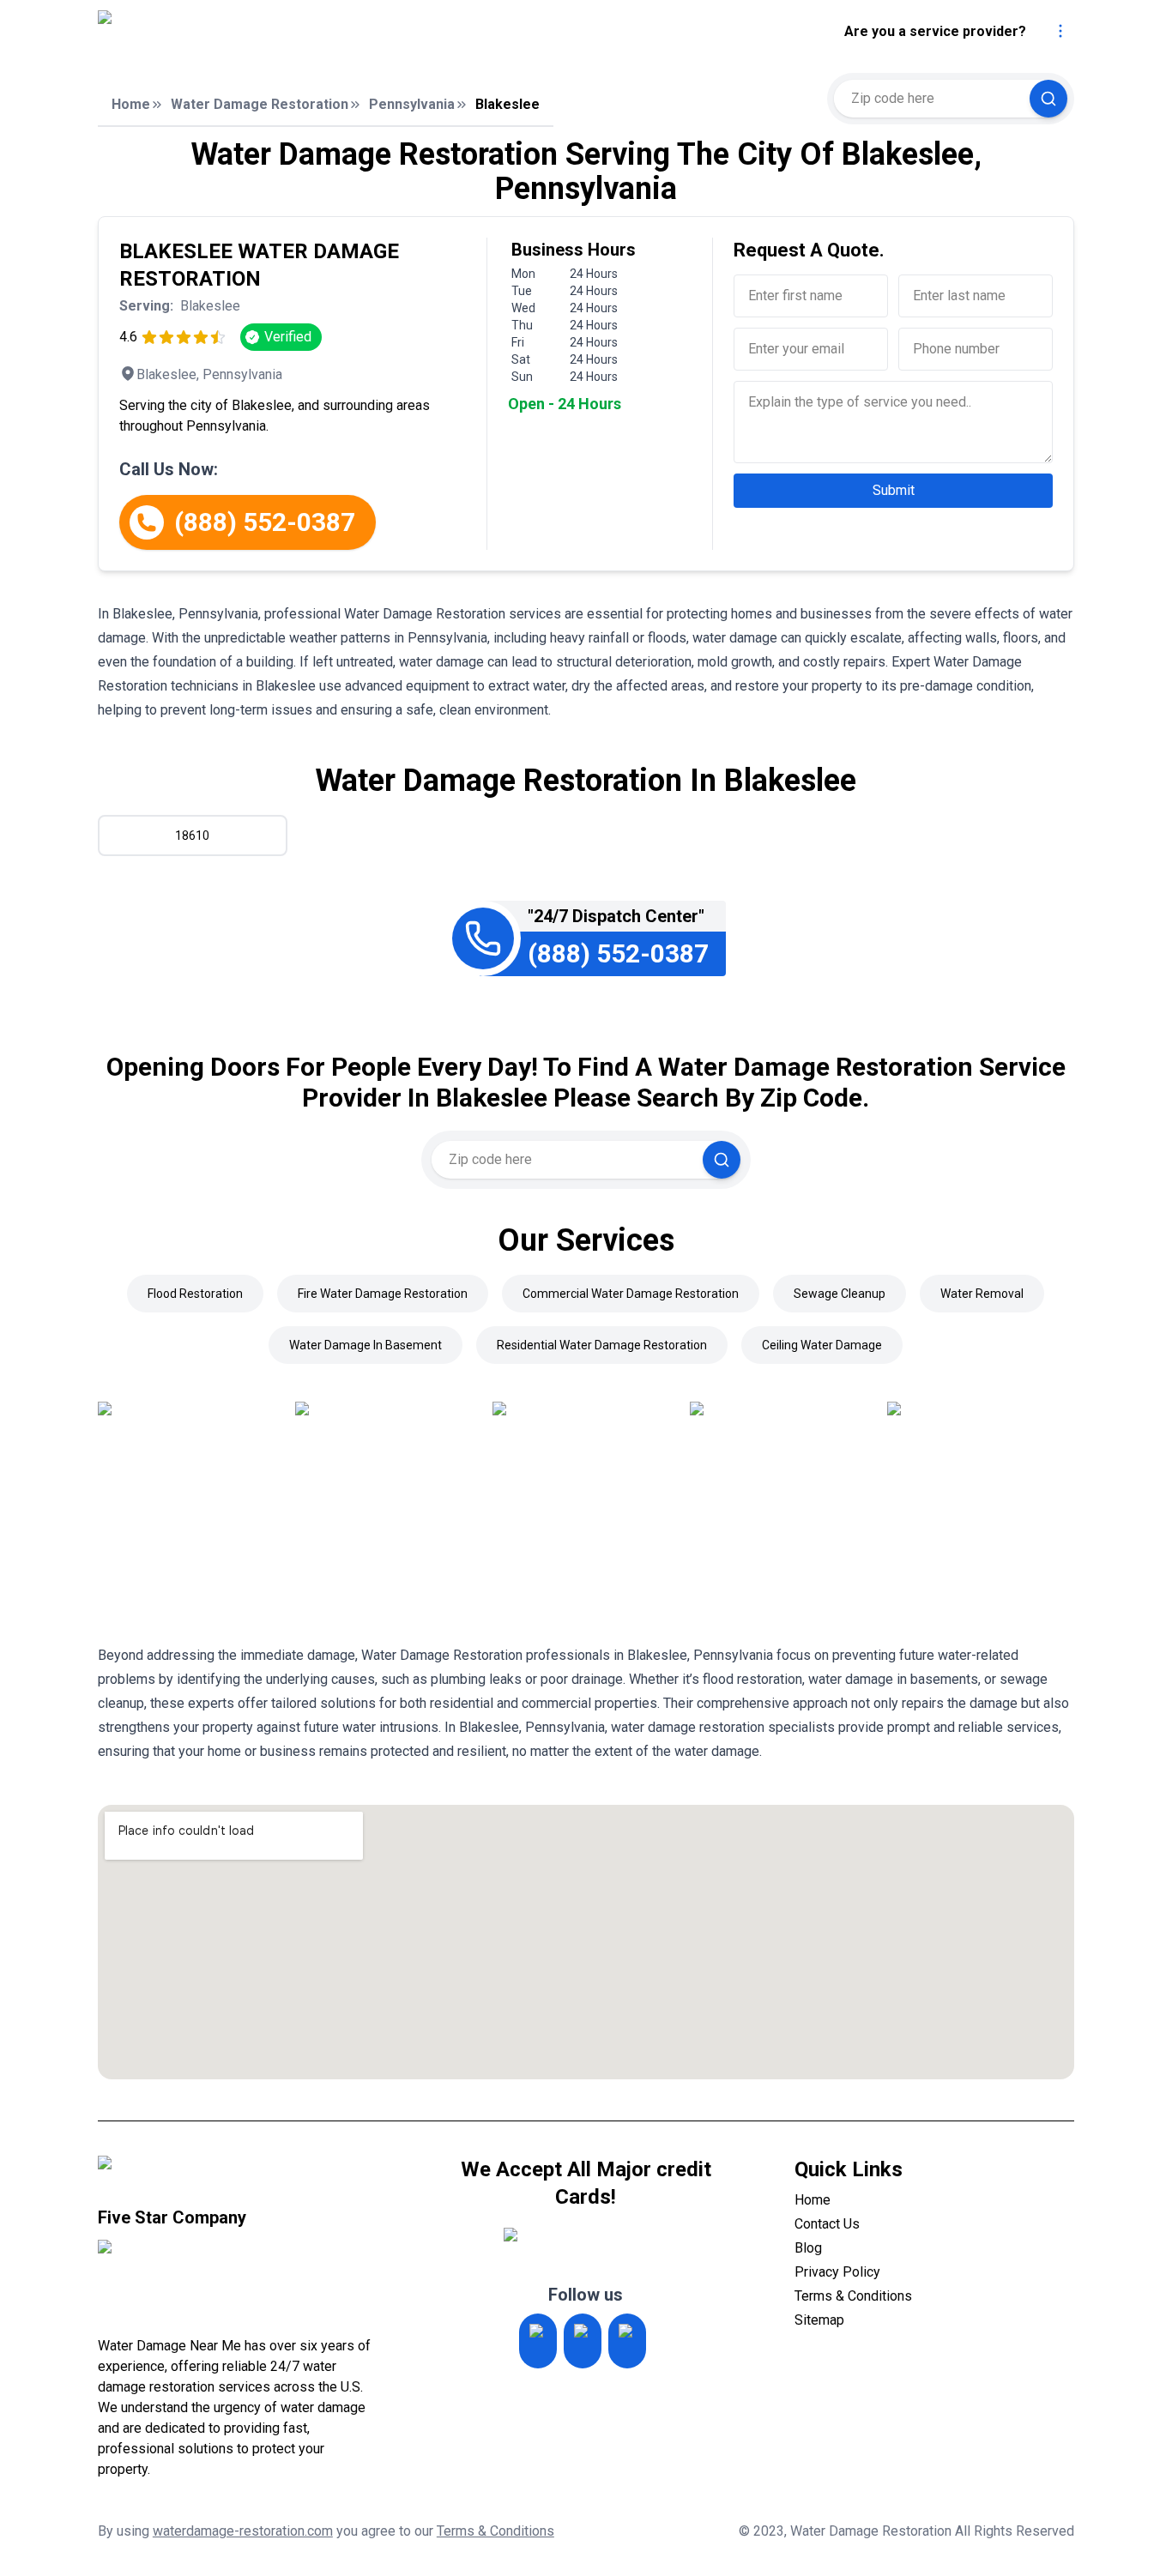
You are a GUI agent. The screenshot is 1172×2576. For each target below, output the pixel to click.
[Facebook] (627, 2341)
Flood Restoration (195, 1294)
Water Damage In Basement (365, 1345)
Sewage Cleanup (840, 1294)
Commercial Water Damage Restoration (631, 1294)
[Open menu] (1060, 31)
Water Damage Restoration (260, 104)
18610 (192, 836)
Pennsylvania (412, 104)
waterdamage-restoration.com (243, 2531)
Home (131, 104)
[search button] (1048, 99)
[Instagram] (538, 2341)
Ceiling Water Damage (822, 1345)
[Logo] (242, 32)
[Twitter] (583, 2341)
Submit (894, 490)
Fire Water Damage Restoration (383, 1294)
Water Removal (982, 1294)
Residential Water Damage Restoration (602, 1345)
